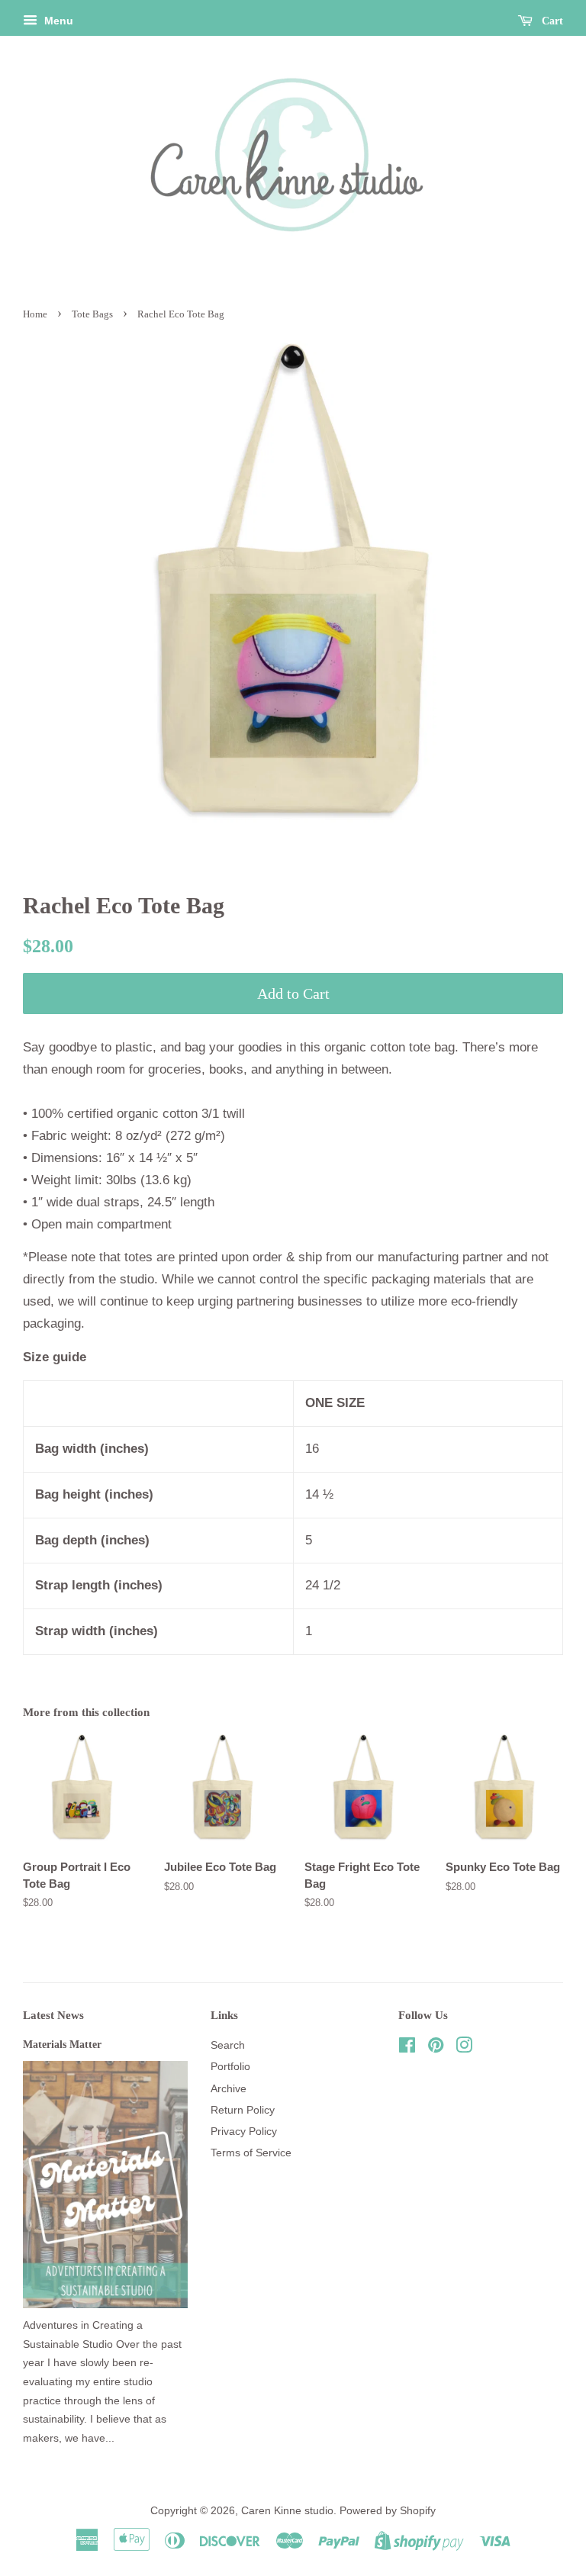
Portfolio (230, 2066)
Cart (551, 21)
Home (35, 314)
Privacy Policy (244, 2131)
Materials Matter (62, 2044)
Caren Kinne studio (287, 2510)
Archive (229, 2088)
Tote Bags (92, 314)
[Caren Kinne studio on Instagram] (464, 2048)
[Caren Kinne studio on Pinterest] (436, 2048)
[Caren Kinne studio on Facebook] (407, 2048)
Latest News (53, 2015)
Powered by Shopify (388, 2510)
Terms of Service (251, 2153)
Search (228, 2045)
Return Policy (243, 2110)
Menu (57, 21)
